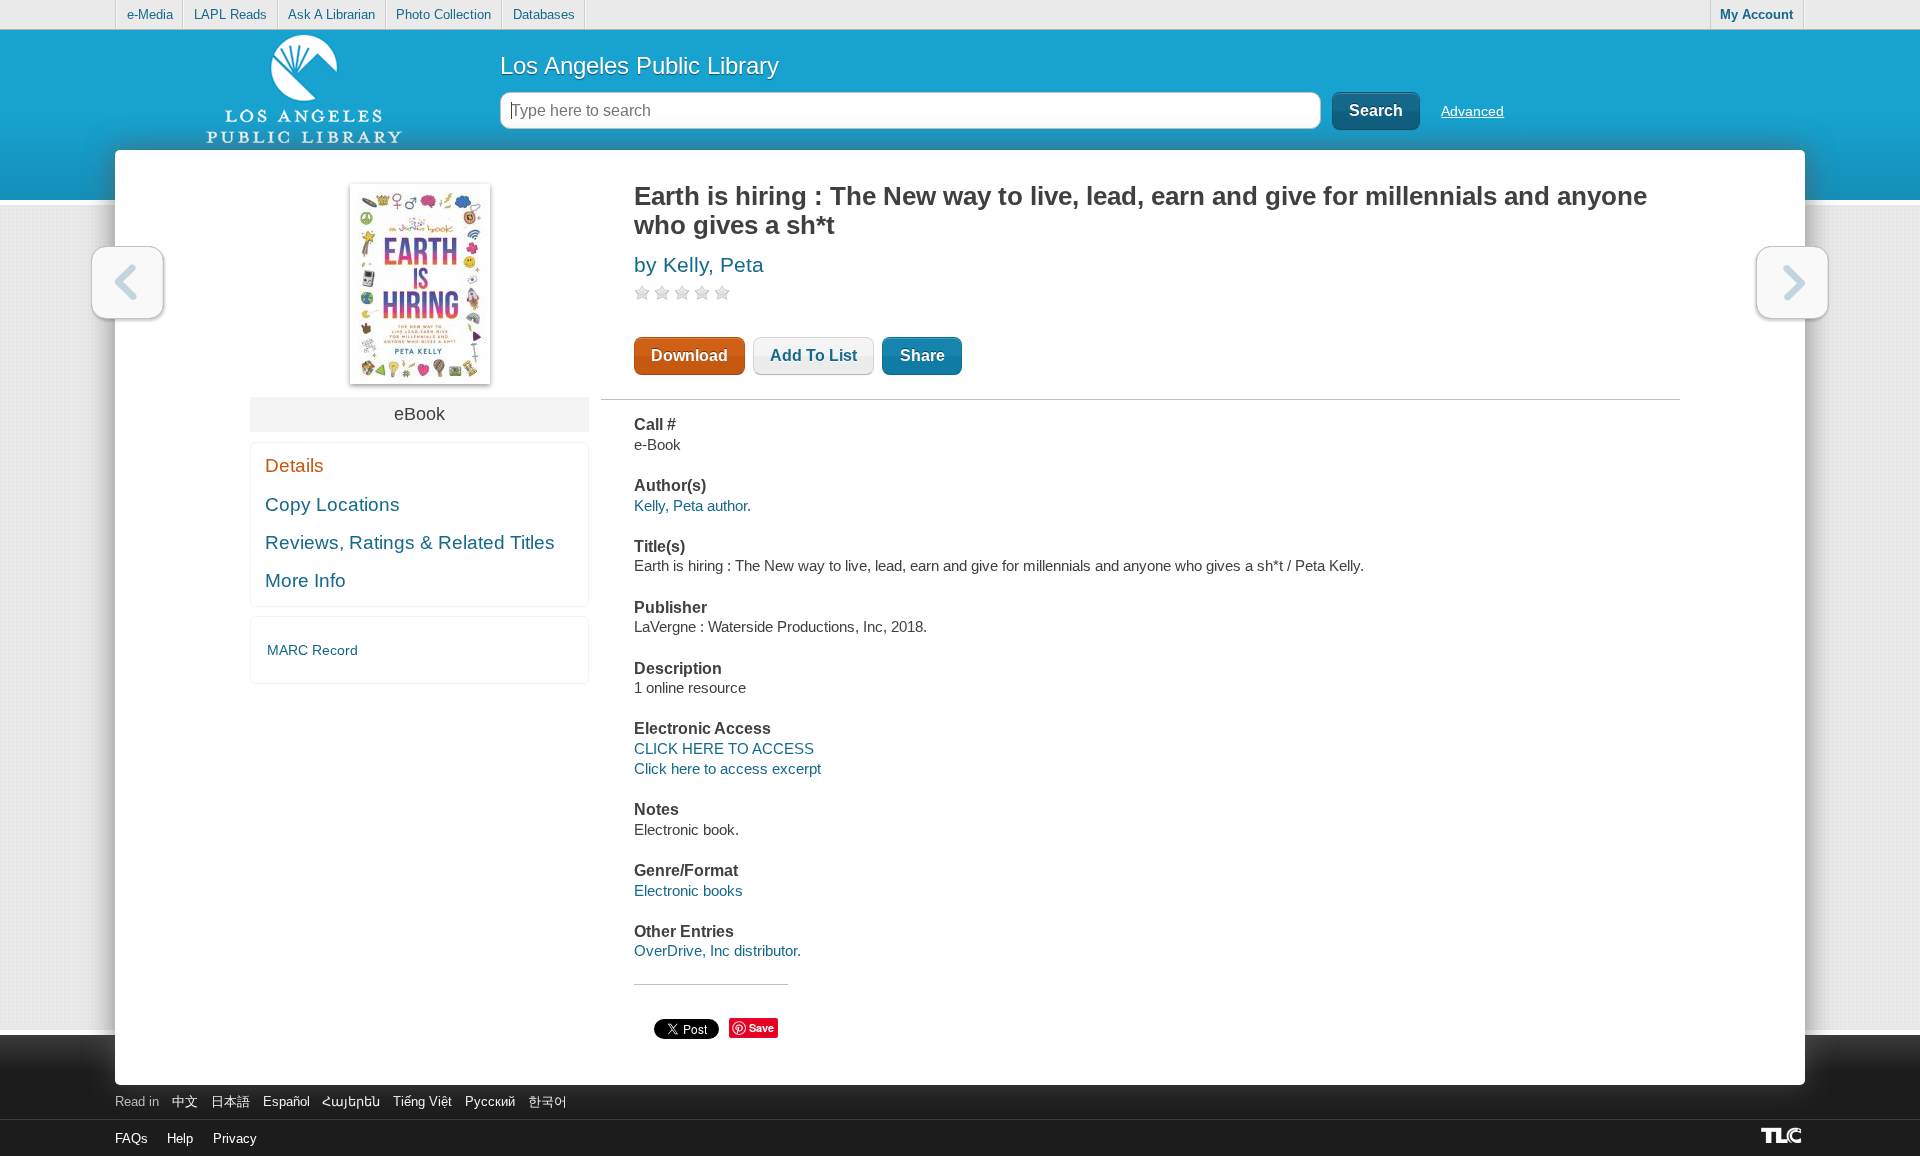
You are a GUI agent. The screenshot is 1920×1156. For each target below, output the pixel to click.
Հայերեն (351, 1101)
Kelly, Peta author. (692, 505)
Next (1792, 282)
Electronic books (688, 890)
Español (286, 1101)
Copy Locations (332, 504)
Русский (490, 1101)
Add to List (813, 355)
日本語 (230, 1101)
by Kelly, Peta (699, 264)
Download (689, 355)
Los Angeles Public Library (639, 65)
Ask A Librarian (331, 14)
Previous (127, 282)
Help (180, 1138)
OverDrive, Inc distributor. (717, 950)
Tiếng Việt (422, 1101)
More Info (305, 580)
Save (761, 1027)
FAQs (131, 1138)
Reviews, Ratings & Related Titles (410, 542)
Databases (544, 14)
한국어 (547, 1101)
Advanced (1472, 111)
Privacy (235, 1138)
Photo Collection (443, 14)
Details (294, 465)
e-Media (150, 14)
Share (922, 355)
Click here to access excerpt (727, 768)
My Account (1756, 14)
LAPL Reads (230, 14)
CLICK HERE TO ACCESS (724, 748)
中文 (185, 1101)
